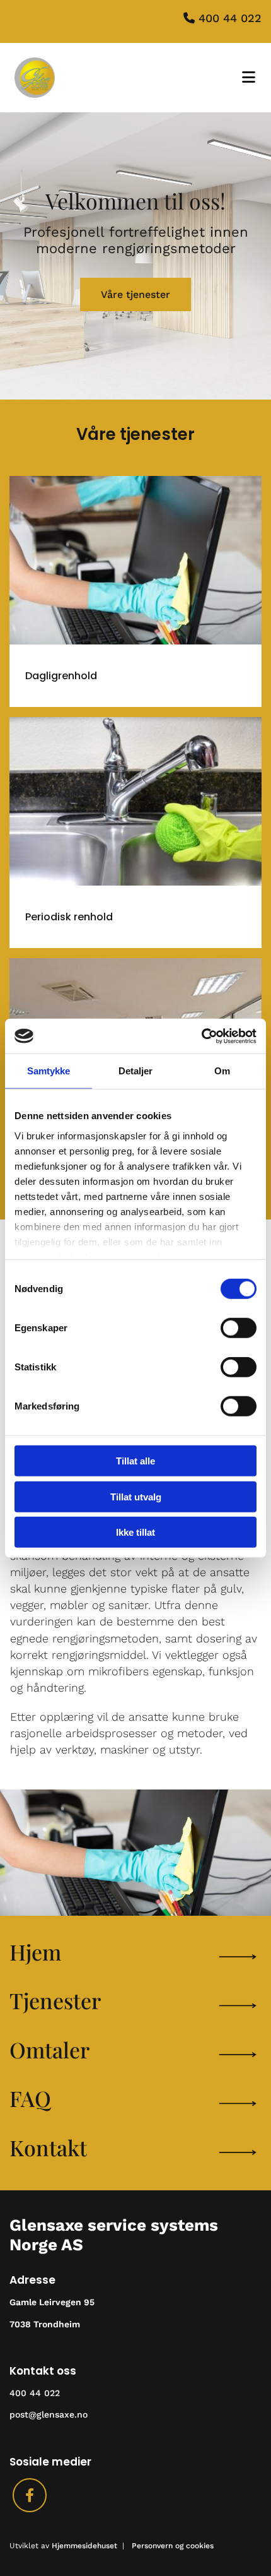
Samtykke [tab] (49, 1071)
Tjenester (55, 2000)
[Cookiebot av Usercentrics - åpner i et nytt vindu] (201, 1036)
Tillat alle (135, 1461)
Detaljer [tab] (136, 1071)
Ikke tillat (135, 1532)
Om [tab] (222, 1071)
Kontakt (48, 2147)
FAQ (30, 2098)
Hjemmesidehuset (84, 2546)
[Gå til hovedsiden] (72, 78)
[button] (135, 294)
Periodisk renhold (69, 917)
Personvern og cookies (173, 2546)
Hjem (35, 1952)
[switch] (239, 1328)
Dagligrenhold (61, 676)
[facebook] (30, 2495)
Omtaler (49, 2050)
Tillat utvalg (136, 1496)
